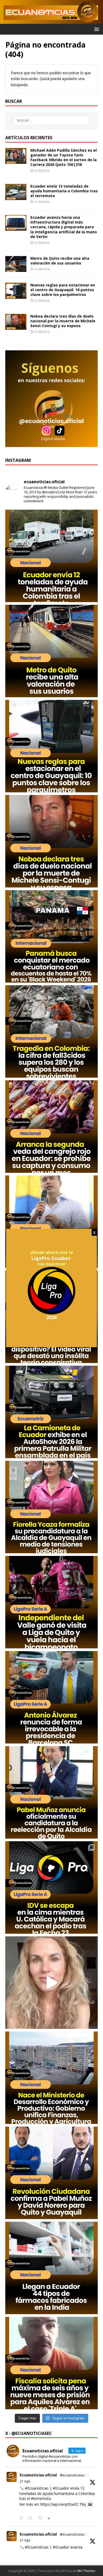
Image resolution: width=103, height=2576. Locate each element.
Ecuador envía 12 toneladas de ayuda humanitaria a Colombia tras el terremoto (64, 191)
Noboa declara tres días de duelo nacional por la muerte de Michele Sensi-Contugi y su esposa (63, 321)
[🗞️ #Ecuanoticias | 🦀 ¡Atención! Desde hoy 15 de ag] (51, 1127)
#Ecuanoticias (37, 2488)
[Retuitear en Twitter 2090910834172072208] (32, 2518)
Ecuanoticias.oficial (38, 2475)
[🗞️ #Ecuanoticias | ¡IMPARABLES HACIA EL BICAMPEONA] (51, 1602)
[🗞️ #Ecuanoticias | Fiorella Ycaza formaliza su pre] (51, 1507)
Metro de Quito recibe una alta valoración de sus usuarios (60, 261)
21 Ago (25, 2481)
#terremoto (41, 2498)
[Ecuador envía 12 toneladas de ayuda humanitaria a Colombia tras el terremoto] (16, 197)
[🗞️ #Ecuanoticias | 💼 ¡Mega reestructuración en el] (51, 2078)
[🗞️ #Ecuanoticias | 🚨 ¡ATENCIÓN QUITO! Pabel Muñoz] (51, 1792)
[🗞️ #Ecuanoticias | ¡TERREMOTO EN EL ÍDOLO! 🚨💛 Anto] (51, 1697)
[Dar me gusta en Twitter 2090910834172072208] (42, 2518)
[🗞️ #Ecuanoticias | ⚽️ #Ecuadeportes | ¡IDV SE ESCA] (51, 1887)
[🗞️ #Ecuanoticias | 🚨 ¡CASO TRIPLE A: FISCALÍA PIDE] (51, 2363)
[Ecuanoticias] (51, 21)
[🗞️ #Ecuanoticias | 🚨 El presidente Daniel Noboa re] (51, 1222)
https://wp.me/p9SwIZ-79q (63, 2504)
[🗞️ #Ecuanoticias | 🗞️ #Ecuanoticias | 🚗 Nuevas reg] (51, 746)
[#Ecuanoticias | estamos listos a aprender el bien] (51, 1983)
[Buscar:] (52, 120)
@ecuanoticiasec (72, 2475)
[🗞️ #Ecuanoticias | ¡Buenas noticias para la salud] (51, 2268)
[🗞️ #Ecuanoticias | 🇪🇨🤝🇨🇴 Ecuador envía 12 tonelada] (51, 556)
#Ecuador (61, 2488)
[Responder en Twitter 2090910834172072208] (22, 2518)
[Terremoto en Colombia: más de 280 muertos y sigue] (51, 1031)
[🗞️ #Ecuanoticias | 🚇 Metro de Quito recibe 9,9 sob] (51, 651)
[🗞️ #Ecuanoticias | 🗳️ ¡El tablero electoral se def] (51, 2173)
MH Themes (86, 2571)
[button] (96, 29)
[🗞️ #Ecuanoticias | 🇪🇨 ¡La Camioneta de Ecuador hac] (51, 1412)
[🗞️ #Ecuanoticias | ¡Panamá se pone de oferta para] (51, 936)
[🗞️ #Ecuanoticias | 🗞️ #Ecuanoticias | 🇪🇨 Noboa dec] (51, 841)
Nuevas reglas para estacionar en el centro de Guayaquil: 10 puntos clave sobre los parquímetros (63, 290)
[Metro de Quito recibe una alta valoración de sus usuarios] (16, 269)
